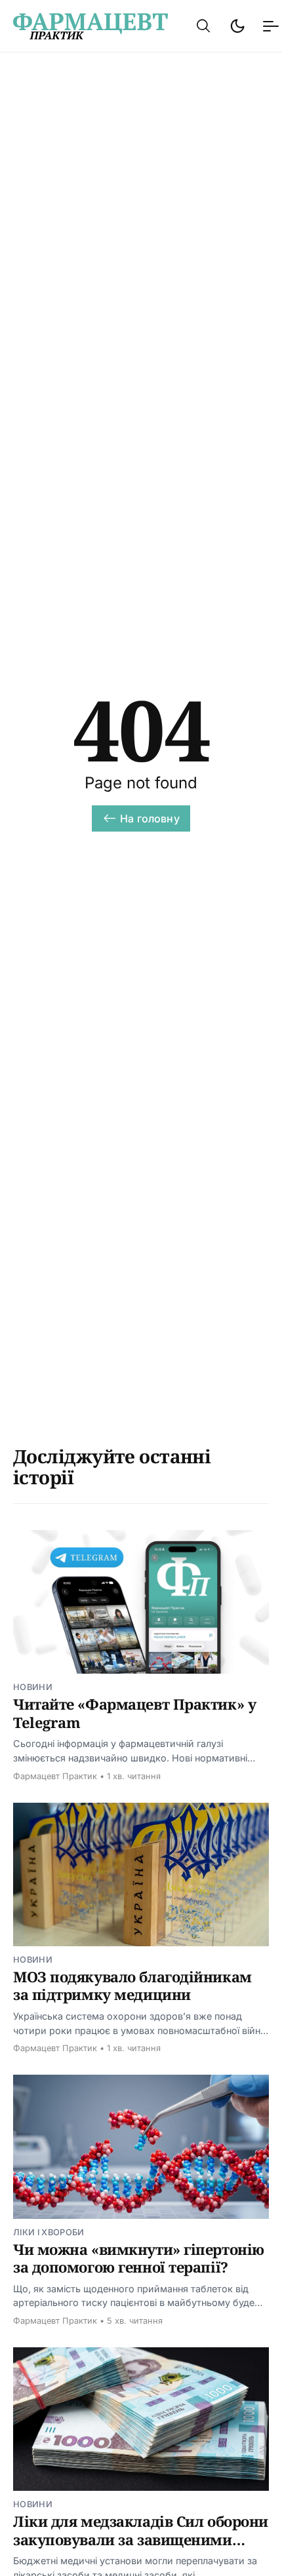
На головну (150, 818)
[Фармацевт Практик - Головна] (91, 26)
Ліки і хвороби (49, 2232)
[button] (203, 26)
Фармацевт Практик (55, 1776)
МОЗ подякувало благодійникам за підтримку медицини (132, 1986)
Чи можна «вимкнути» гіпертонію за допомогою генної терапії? (139, 2258)
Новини (33, 1687)
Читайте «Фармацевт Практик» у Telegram (134, 1713)
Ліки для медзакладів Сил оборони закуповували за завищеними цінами (141, 2539)
